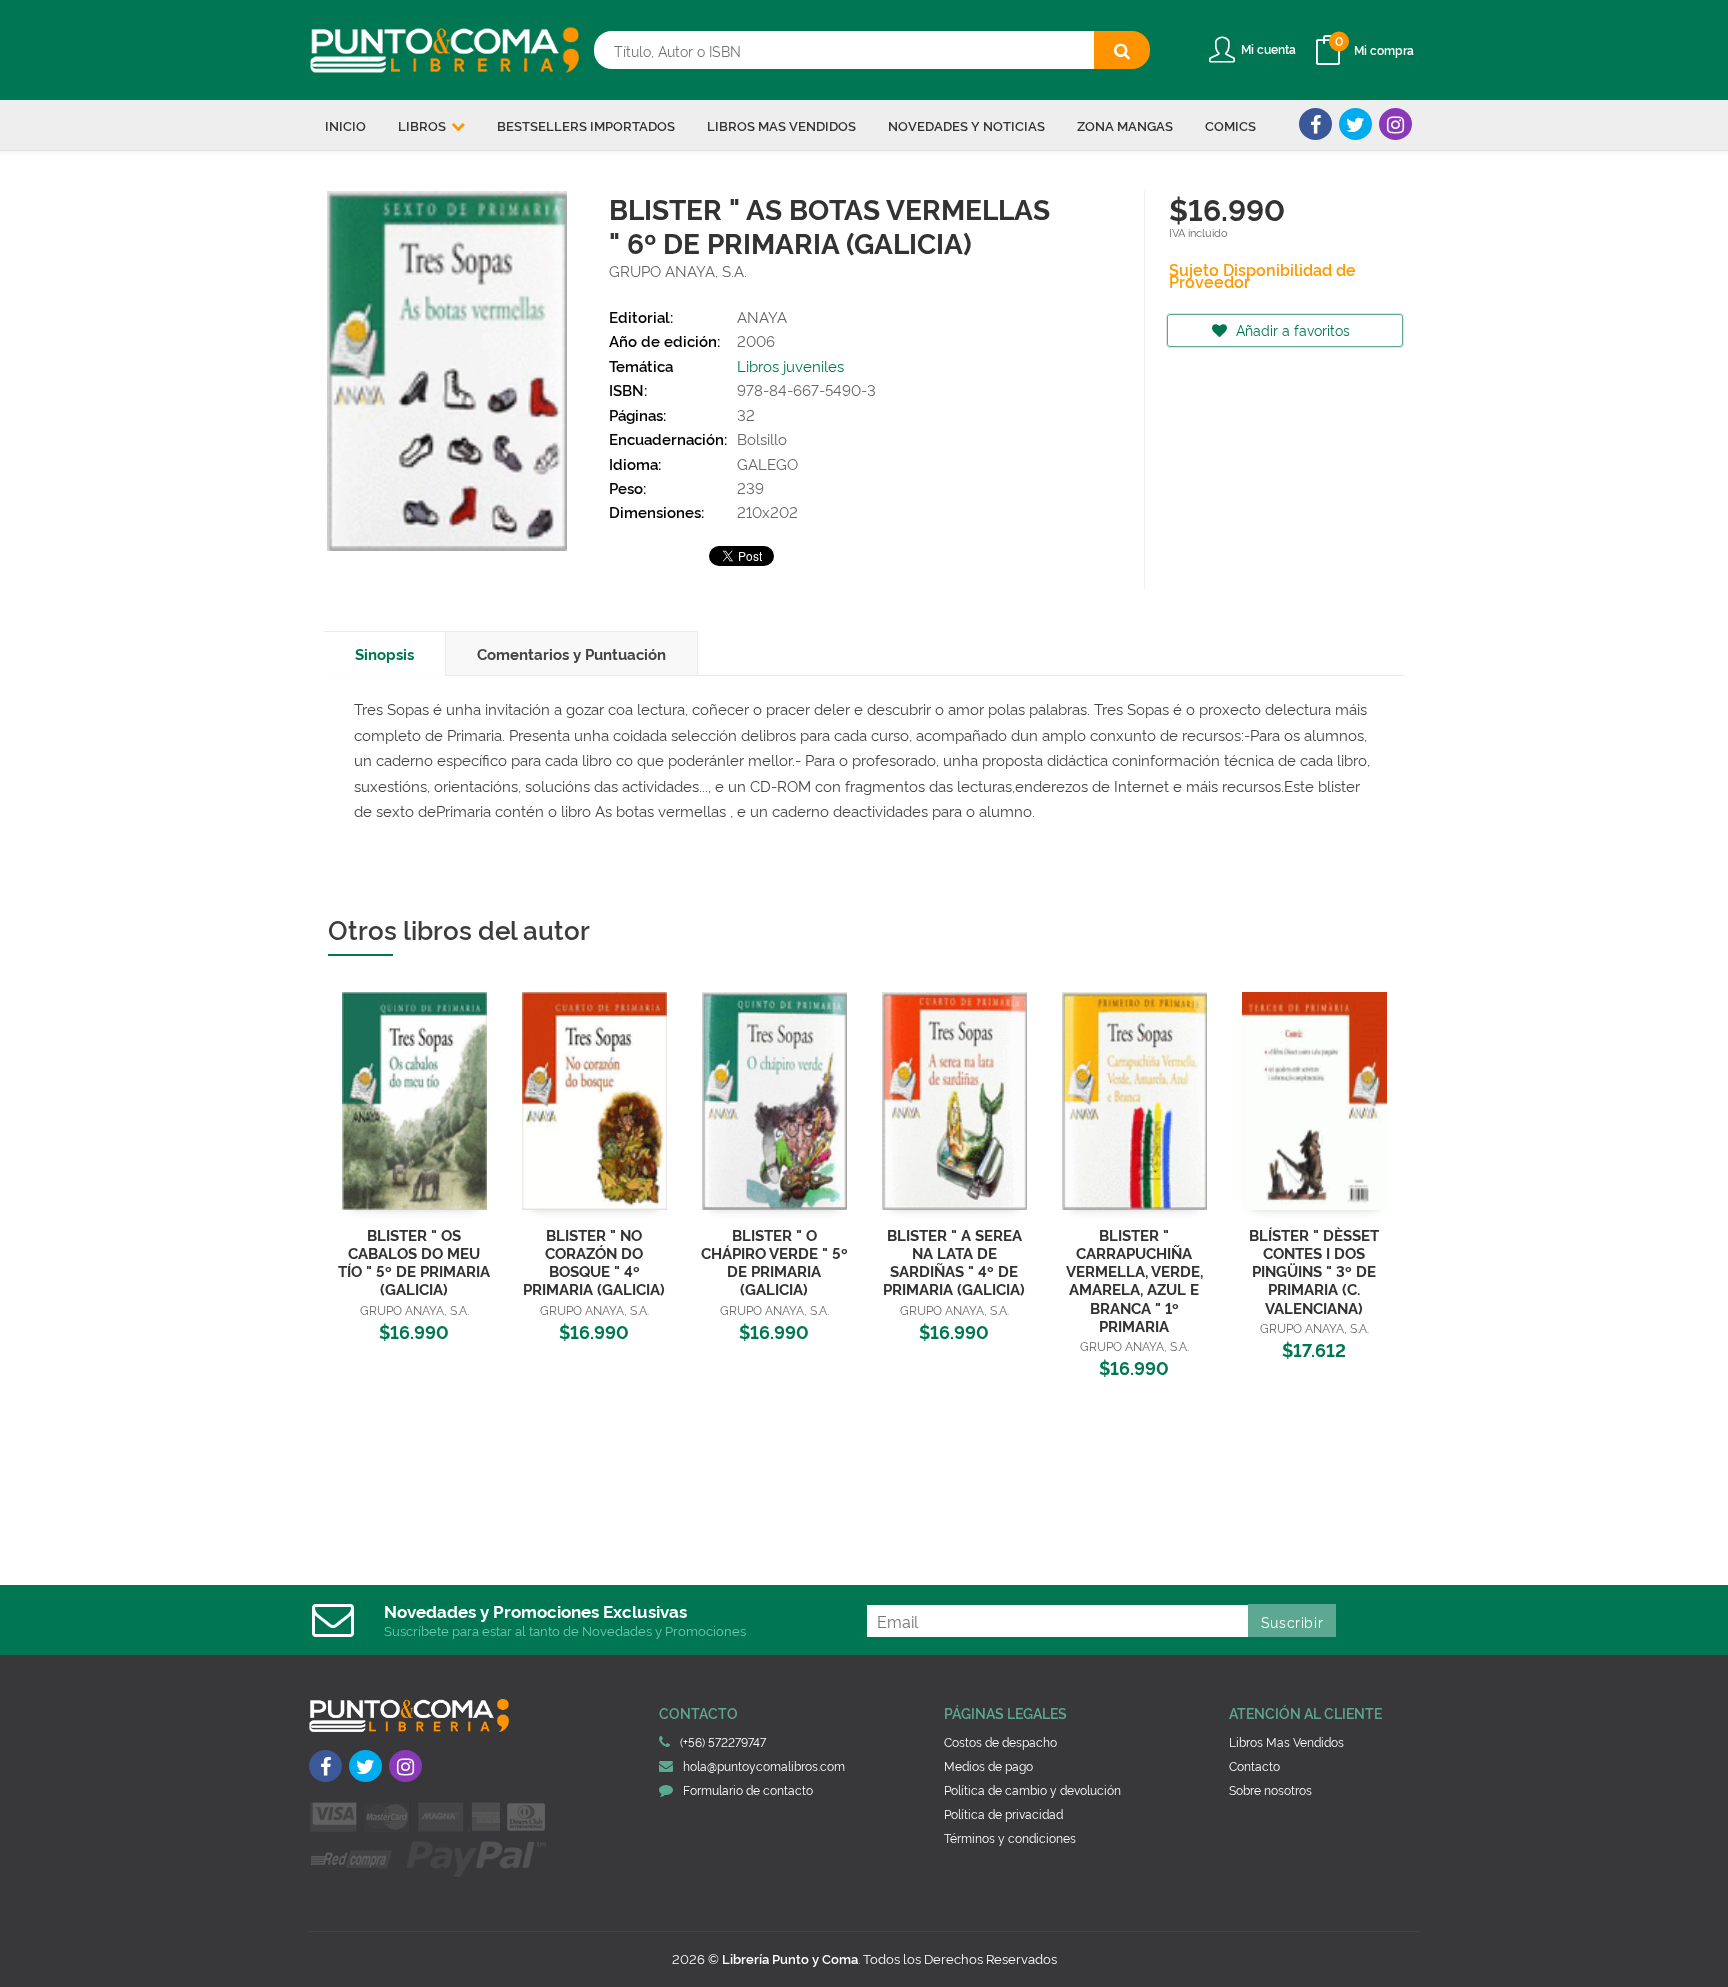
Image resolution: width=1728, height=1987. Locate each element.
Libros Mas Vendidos (1286, 1741)
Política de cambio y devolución (1032, 1789)
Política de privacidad (1003, 1813)
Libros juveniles (790, 365)
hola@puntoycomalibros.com (764, 1765)
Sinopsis (384, 653)
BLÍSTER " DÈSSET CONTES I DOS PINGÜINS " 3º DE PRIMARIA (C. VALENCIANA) (1314, 1271)
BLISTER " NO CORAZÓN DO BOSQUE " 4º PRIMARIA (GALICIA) (594, 1261)
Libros (423, 125)
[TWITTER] (1355, 124)
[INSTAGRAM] (1395, 124)
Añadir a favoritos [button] (1291, 329)
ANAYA (762, 316)
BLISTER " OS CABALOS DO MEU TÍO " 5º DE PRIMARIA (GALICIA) (414, 1261)
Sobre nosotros (1270, 1789)
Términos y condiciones (1010, 1837)
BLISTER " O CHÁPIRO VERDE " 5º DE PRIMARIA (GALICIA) (774, 1261)
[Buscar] (1122, 50)
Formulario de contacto (748, 1789)
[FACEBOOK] (1315, 124)
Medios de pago (988, 1765)
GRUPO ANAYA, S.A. (678, 270)
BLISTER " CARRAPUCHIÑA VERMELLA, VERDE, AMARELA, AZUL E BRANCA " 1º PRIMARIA (1134, 1280)
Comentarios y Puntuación (571, 653)
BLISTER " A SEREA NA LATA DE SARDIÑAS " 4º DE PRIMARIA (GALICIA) (954, 1261)
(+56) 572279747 (723, 1741)
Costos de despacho (1000, 1741)
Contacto (1254, 1765)
